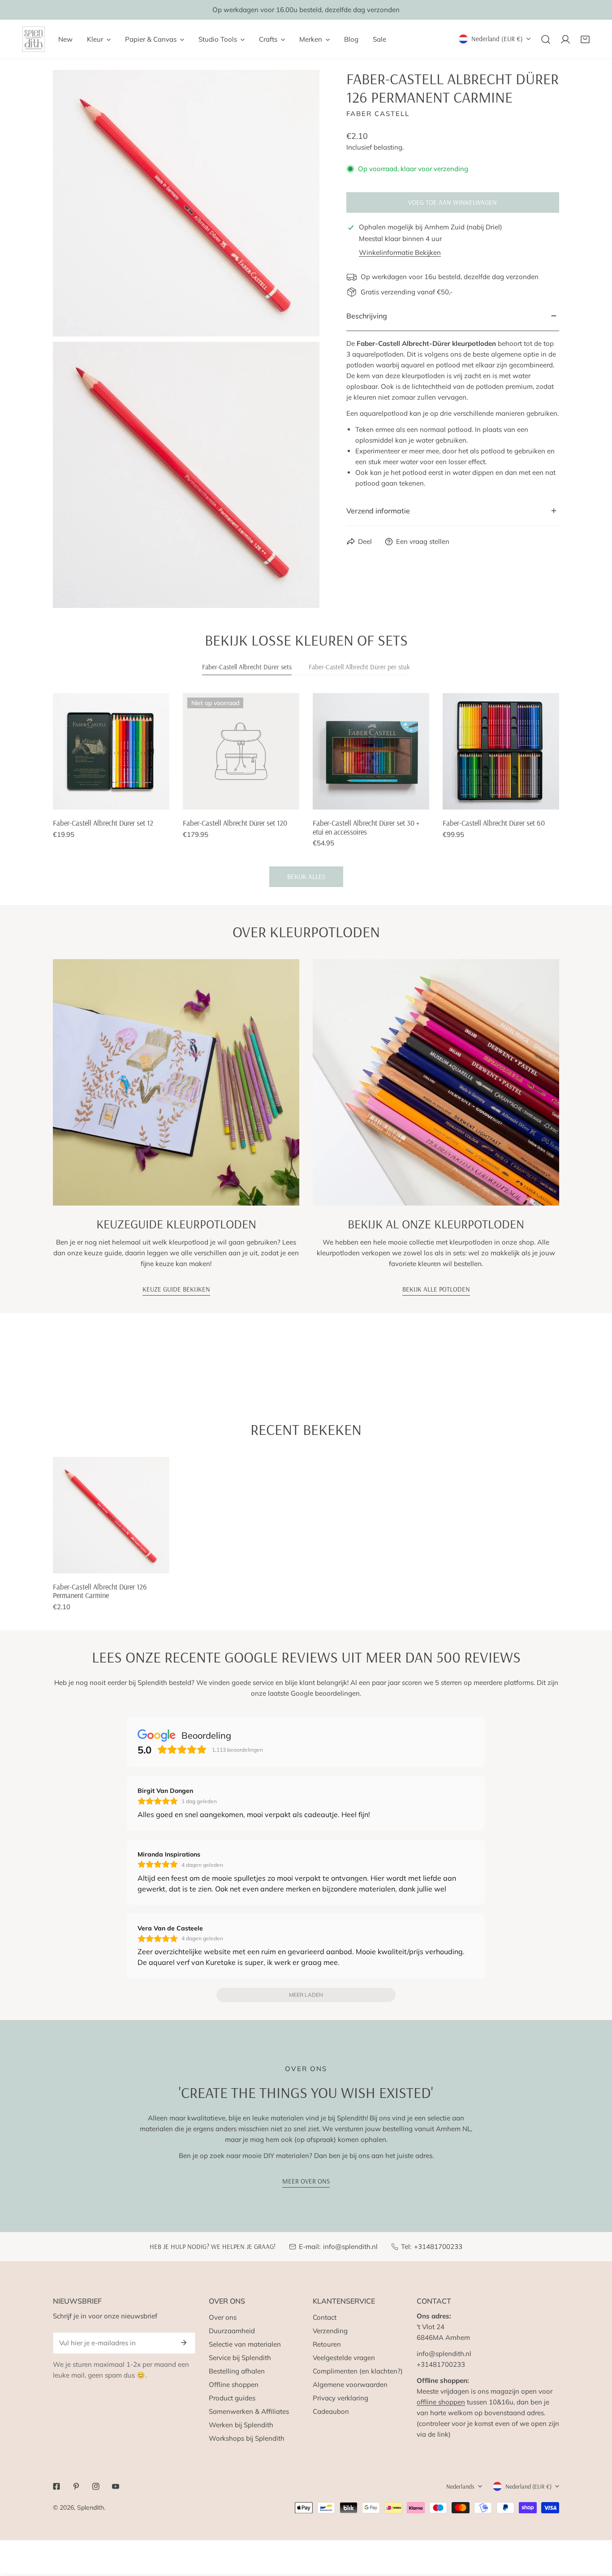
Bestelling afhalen (237, 2371)
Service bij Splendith (240, 2358)
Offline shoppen (234, 2384)
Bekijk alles (306, 877)
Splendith (91, 2507)
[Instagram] (96, 2486)
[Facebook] (56, 2486)
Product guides (232, 2398)
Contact (325, 2317)
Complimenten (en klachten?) (358, 2371)
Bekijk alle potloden (436, 1289)
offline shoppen (441, 2402)
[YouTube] (116, 2486)
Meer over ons (306, 2181)
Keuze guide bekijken (176, 1289)
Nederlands (460, 2486)
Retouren (327, 2344)
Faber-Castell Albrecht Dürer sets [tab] (247, 667)
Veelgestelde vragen (344, 2358)
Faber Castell (378, 114)
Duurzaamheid (232, 2331)
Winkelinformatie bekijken (400, 252)
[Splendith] (34, 39)
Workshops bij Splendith (247, 2438)
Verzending (330, 2331)
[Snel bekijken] (163, 799)
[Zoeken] (546, 39)
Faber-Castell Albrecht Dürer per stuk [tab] (359, 667)
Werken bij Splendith (241, 2425)
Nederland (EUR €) (497, 39)
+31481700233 (438, 2246)
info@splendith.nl (350, 2246)
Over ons (223, 2317)
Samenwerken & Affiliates (249, 2411)
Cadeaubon (331, 2411)
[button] (585, 39)
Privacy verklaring (340, 2398)
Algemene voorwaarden (350, 2384)
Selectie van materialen (245, 2344)
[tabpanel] (306, 790)
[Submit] (184, 2343)
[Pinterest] (76, 2486)
